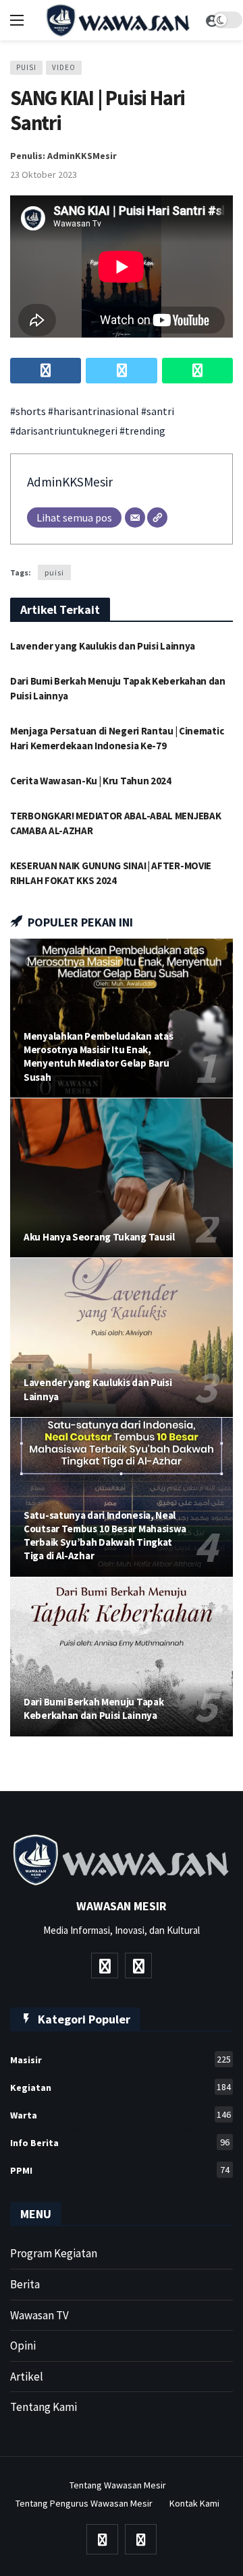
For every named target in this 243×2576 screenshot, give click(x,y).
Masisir (120, 2060)
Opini (23, 2346)
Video (64, 67)
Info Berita (120, 2142)
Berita (25, 2284)
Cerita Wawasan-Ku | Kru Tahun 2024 (91, 781)
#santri (158, 411)
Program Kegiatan (54, 2253)
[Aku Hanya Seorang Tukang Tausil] (122, 1178)
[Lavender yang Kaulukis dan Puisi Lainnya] (122, 1338)
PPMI (120, 2170)
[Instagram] (138, 1966)
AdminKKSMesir (70, 482)
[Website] (157, 517)
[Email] (135, 517)
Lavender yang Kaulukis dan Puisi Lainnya (103, 646)
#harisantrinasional (93, 411)
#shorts (28, 411)
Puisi (26, 67)
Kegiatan (120, 2087)
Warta (120, 2115)
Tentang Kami (44, 2407)
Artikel (27, 2377)
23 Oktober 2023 (44, 175)
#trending (142, 431)
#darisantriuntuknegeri (64, 431)
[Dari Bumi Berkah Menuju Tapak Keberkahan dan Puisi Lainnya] (122, 1657)
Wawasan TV (39, 2315)
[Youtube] (105, 1966)
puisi (54, 572)
